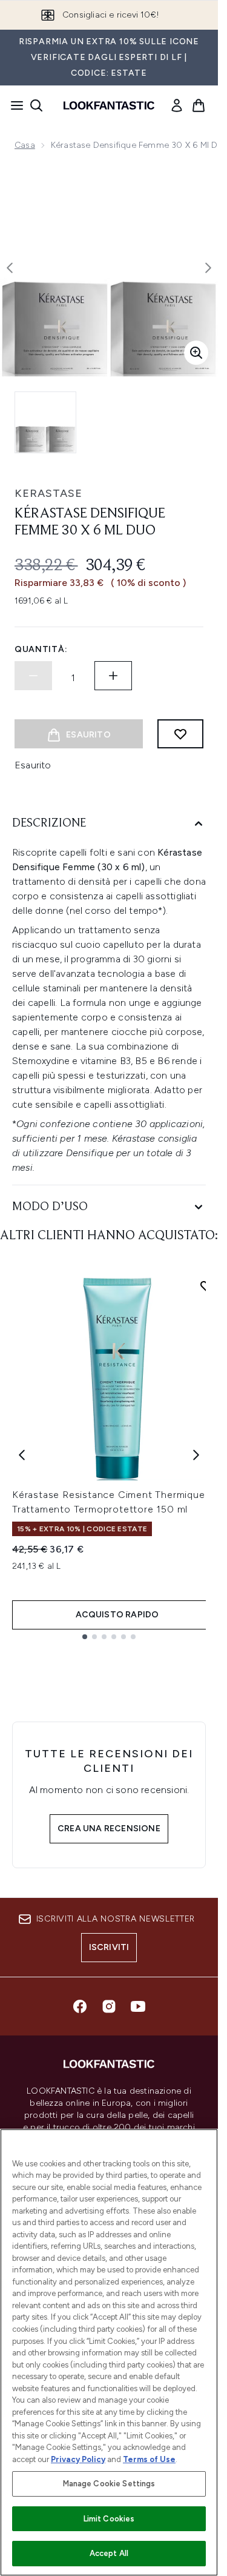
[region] (109, 2352)
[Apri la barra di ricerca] (36, 105)
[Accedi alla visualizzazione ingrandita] (196, 353)
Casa (25, 145)
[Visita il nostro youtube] (138, 2006)
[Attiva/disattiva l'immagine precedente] (10, 268)
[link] (177, 105)
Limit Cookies (109, 2519)
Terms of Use (149, 2459)
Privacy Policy (78, 2459)
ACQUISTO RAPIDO (117, 1615)
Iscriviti (109, 1947)
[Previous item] (22, 1455)
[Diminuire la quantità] (33, 676)
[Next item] (196, 1455)
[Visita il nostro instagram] (109, 2006)
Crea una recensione (109, 1829)
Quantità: (41, 649)
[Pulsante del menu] (13, 105)
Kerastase (48, 493)
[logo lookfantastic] (109, 105)
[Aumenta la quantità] (113, 676)
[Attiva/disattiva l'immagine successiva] (208, 268)
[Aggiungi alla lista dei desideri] (180, 734)
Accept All (109, 2553)
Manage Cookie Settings (109, 2484)
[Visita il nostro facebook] (80, 2006)
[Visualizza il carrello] (199, 105)
